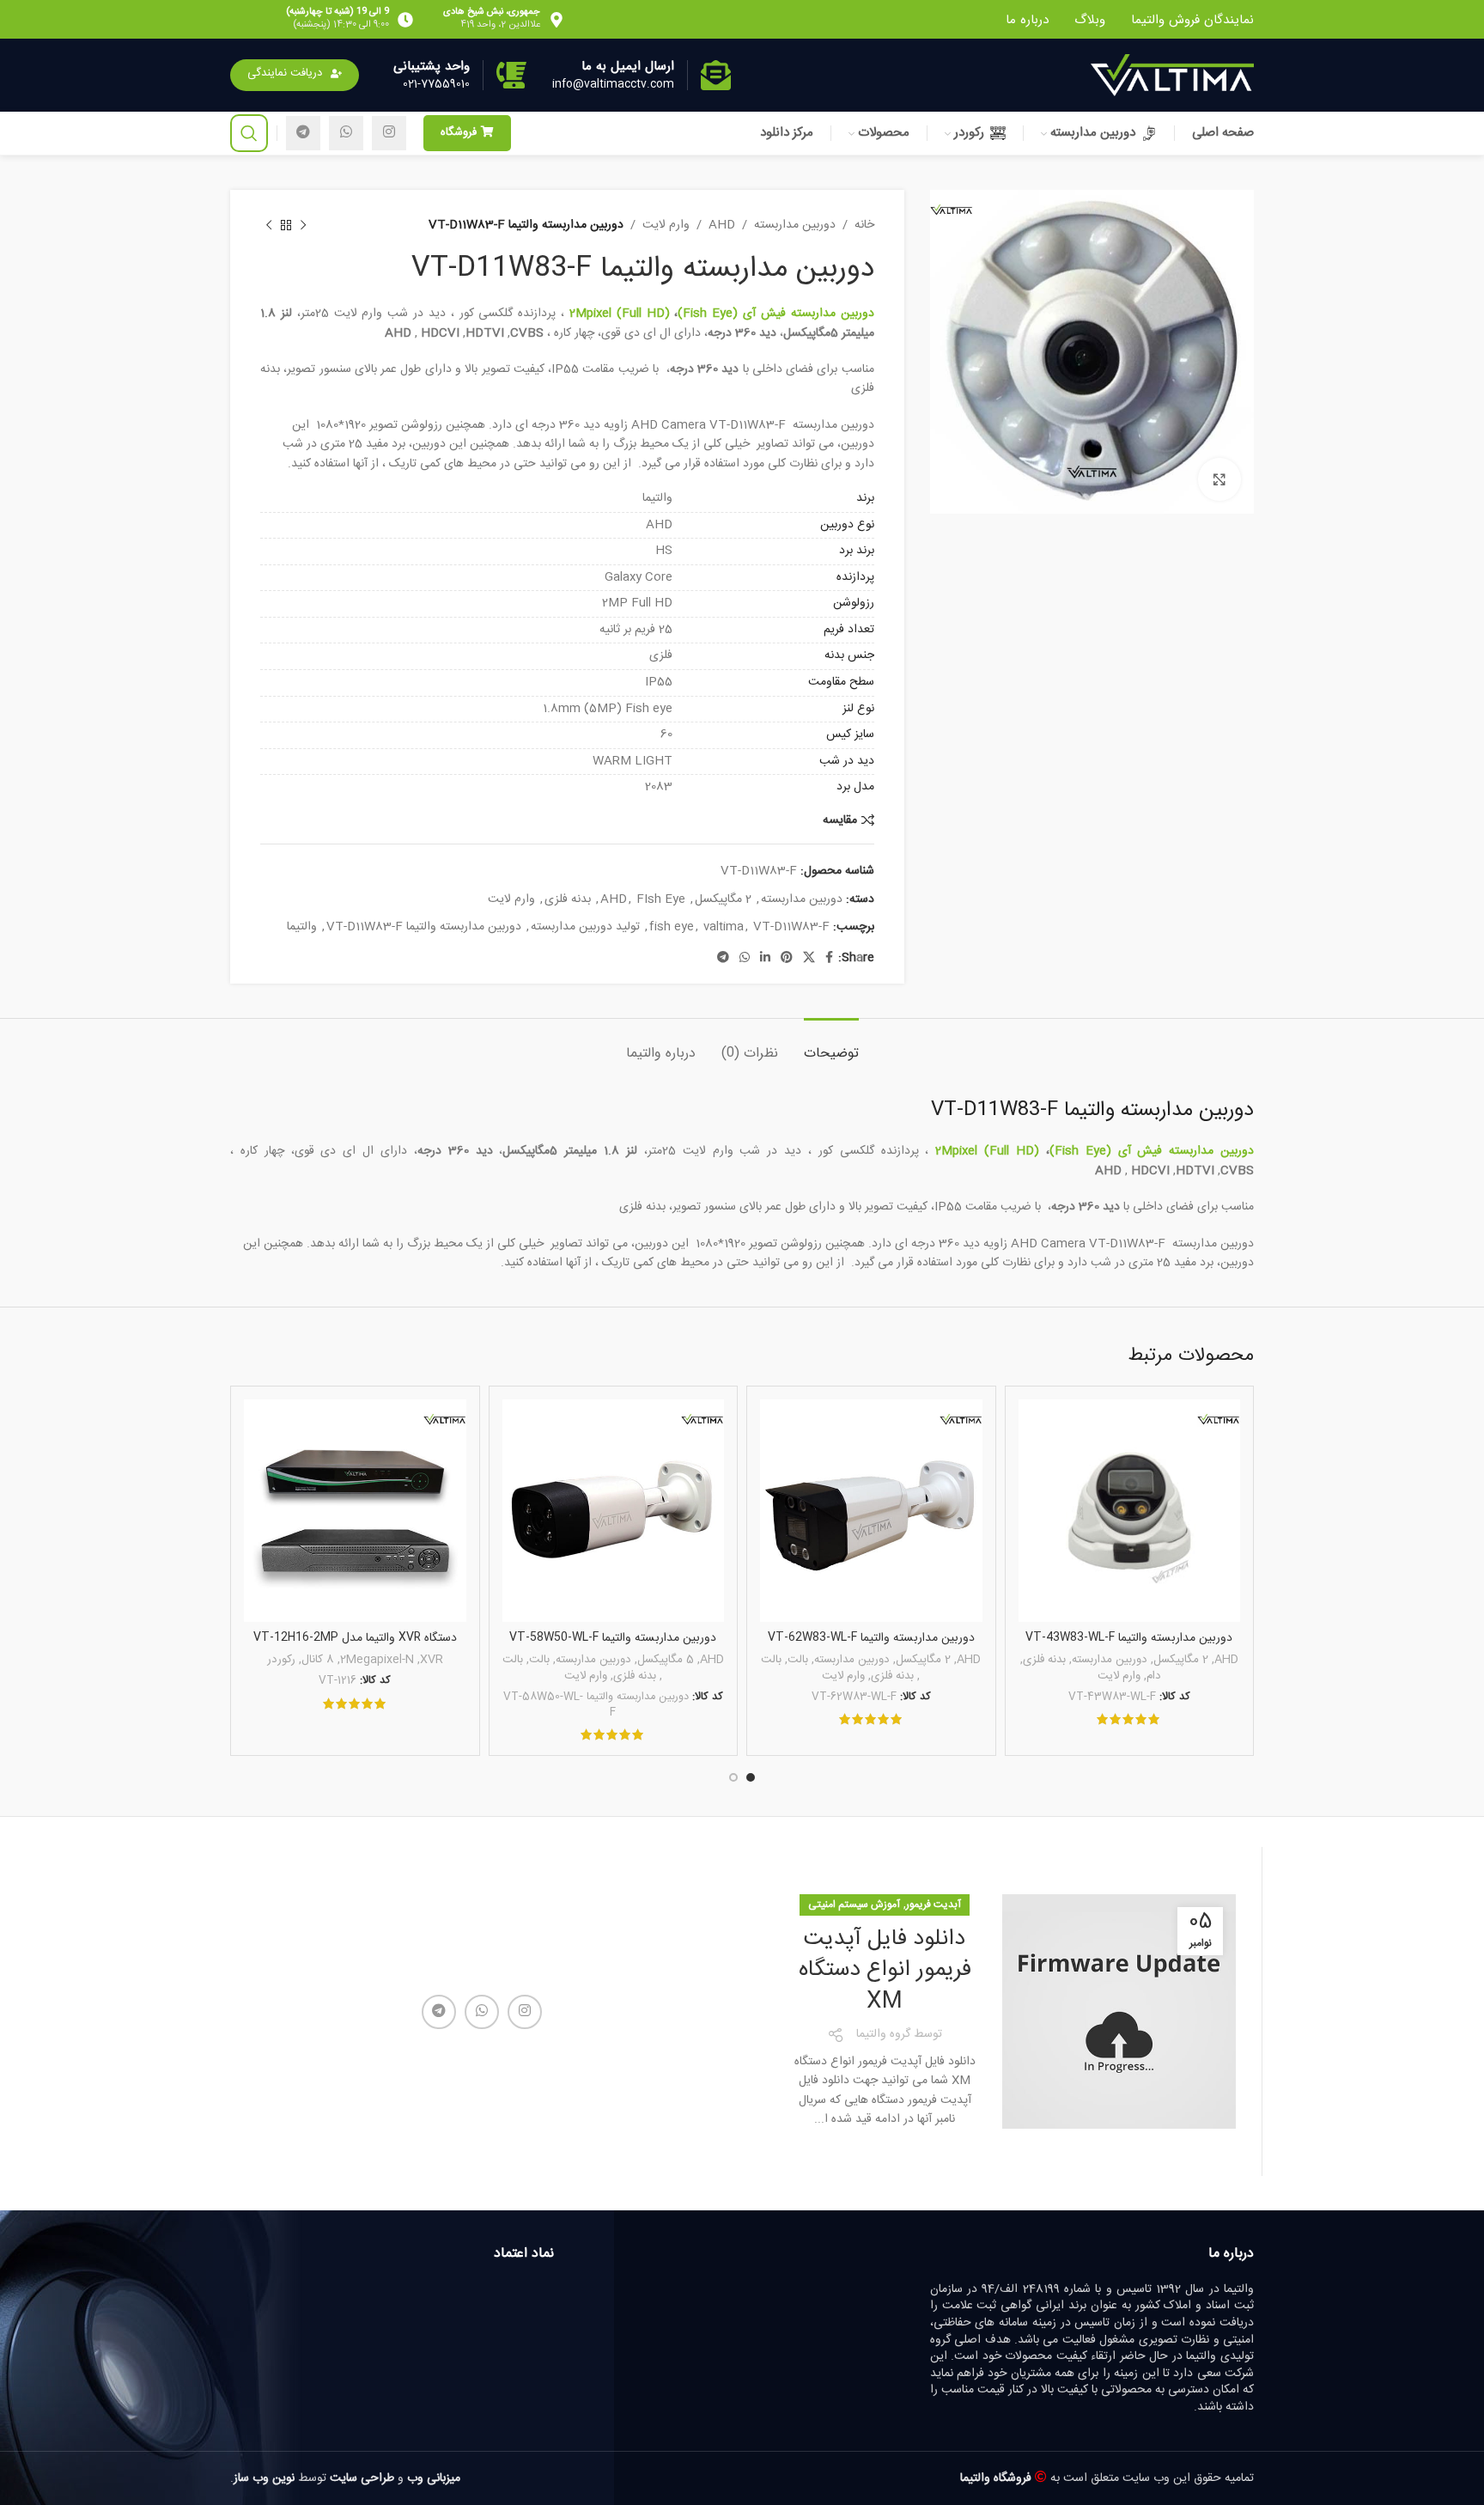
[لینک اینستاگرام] (389, 133)
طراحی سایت (362, 2478)
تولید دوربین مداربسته (585, 927)
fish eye (672, 927)
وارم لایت (666, 225)
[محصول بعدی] (269, 225)
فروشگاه (459, 132)
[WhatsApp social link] (346, 133)
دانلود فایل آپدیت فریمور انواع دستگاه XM (885, 1971)
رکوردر (281, 1660)
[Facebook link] (829, 958)
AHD (722, 225)
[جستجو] (249, 133)
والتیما (302, 927)
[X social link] (809, 958)
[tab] (831, 1044)
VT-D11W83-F (791, 927)
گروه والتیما (883, 2034)
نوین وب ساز (264, 2478)
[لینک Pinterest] (787, 958)
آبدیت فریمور (934, 1905)
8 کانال (318, 1660)
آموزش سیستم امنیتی (854, 1905)
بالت (798, 1660)
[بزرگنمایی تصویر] (1219, 479)
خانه (864, 225)
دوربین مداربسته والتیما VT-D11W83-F (424, 927)
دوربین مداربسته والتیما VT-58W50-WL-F (613, 1637)
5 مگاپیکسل (666, 1660)
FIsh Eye (661, 899)
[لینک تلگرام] (303, 133)
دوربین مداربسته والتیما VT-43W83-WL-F (1129, 1637)
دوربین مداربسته (795, 225)
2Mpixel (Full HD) (620, 314)
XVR (432, 1660)
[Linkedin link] (765, 958)
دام (1154, 1676)
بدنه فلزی (568, 899)
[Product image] (1130, 1511)
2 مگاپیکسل (723, 899)
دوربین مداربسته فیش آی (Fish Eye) (775, 314)
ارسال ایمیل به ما (628, 66)
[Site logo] (1172, 76)
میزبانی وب (434, 2478)
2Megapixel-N (377, 1660)
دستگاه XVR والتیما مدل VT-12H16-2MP (355, 1637)
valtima (724, 927)
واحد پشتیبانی (432, 66)
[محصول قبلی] (303, 225)
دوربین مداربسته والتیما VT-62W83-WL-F (871, 1637)
